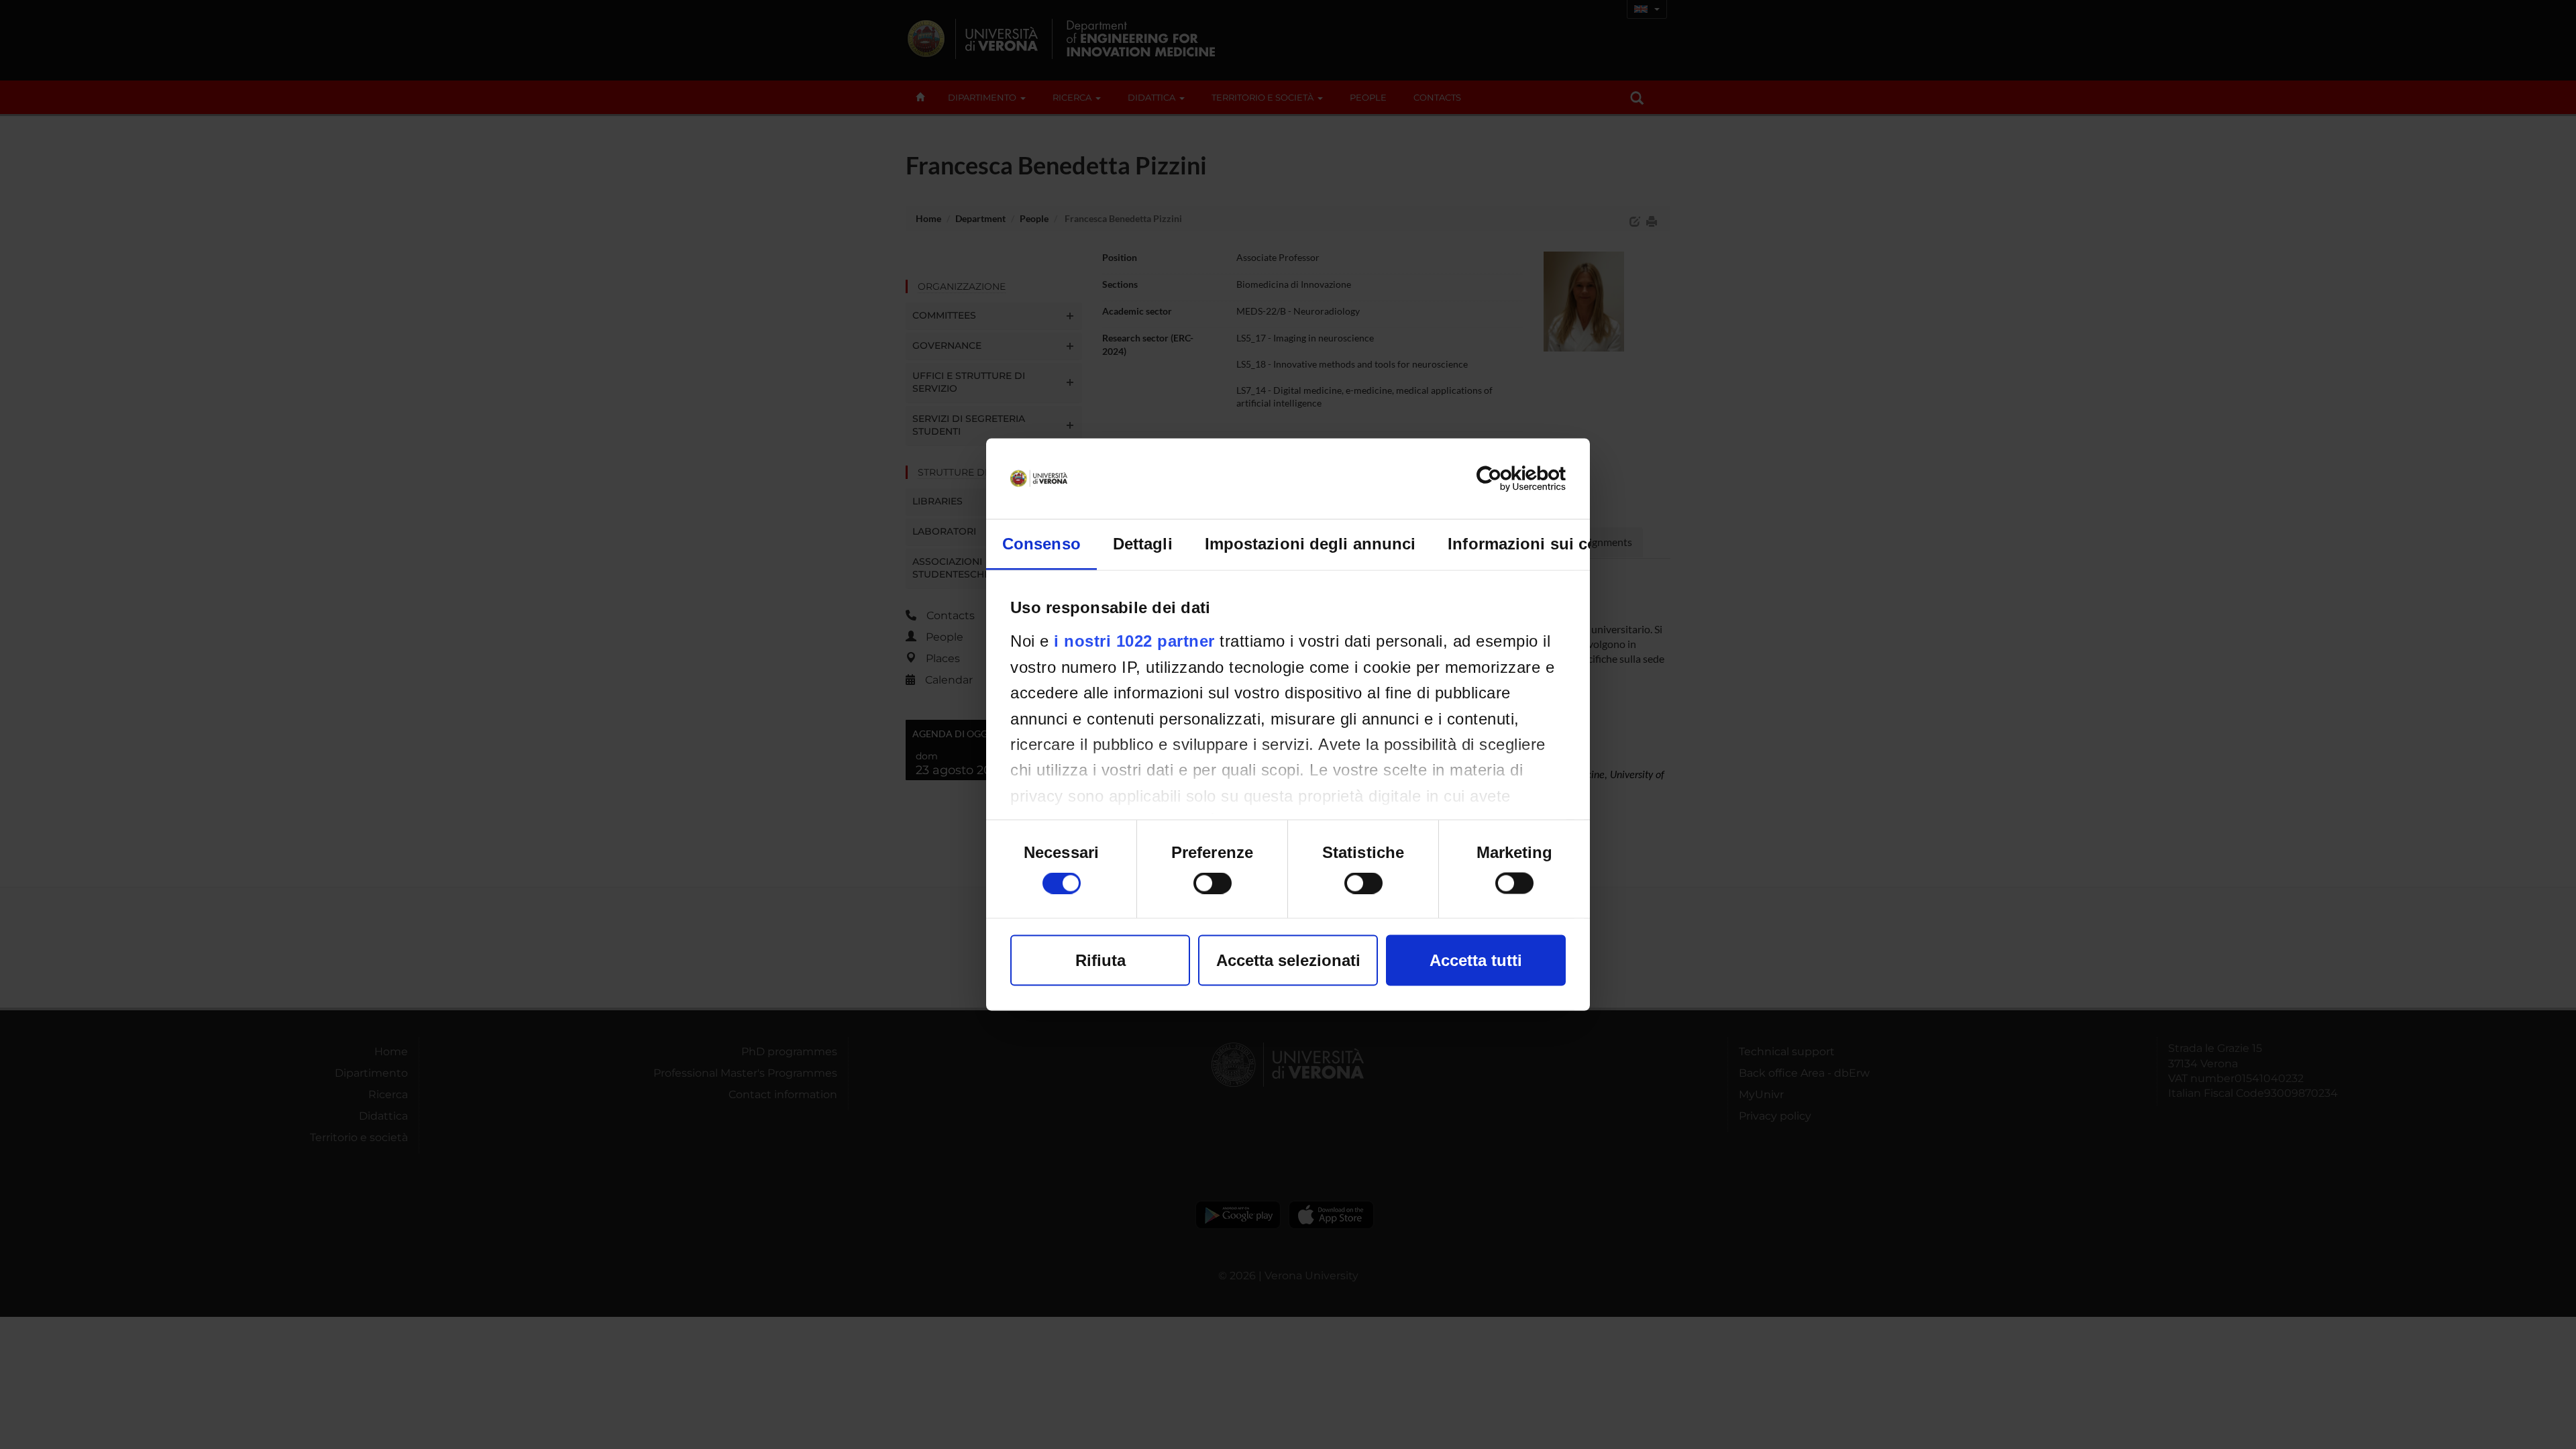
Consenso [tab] (1041, 544)
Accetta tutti (1476, 960)
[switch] (1213, 883)
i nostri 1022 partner (1134, 641)
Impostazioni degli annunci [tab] (1310, 544)
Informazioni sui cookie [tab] (1539, 544)
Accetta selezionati (1288, 960)
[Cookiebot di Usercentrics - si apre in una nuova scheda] (1507, 479)
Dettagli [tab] (1143, 544)
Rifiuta (1101, 960)
